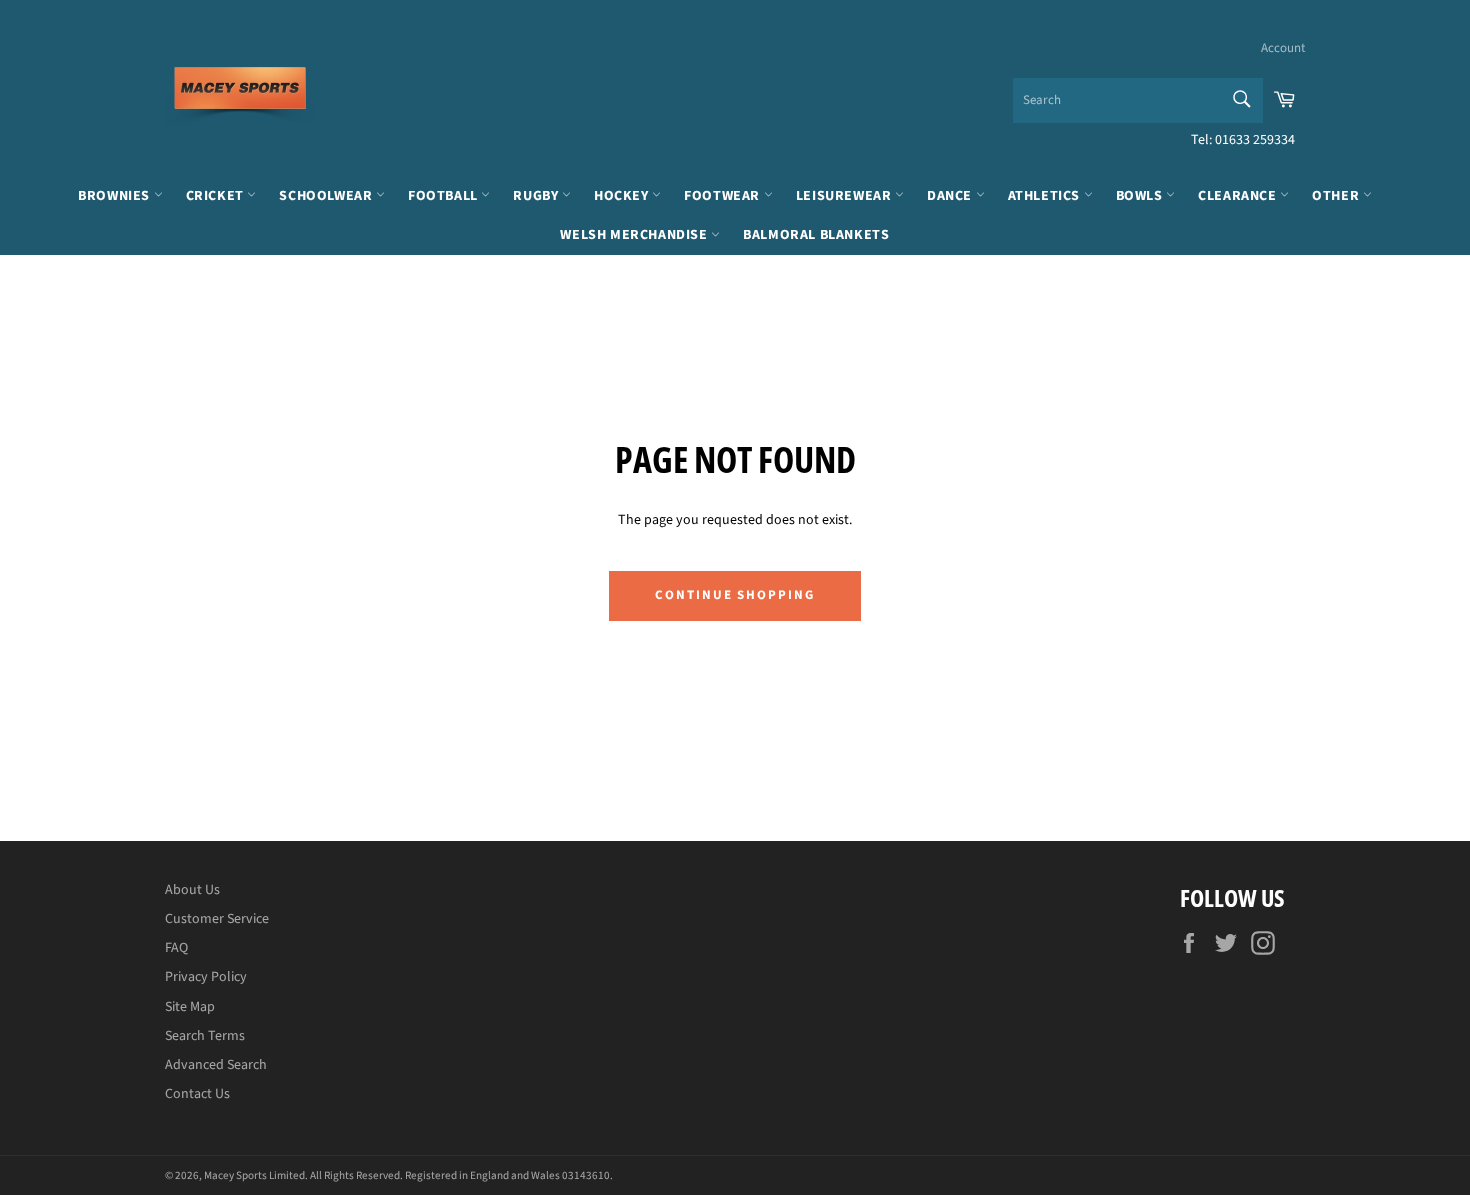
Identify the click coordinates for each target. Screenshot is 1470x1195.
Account (1283, 48)
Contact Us (197, 1094)
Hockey (623, 196)
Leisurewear (845, 196)
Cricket (217, 196)
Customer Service (217, 919)
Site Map (190, 1007)
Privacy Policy (206, 977)
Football (444, 196)
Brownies (115, 196)
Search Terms (205, 1036)
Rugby (537, 196)
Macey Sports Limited (254, 1175)
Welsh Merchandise (635, 235)
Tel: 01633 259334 (1243, 140)
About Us (192, 890)
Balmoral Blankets (816, 235)
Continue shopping (735, 595)
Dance (951, 196)
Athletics (1046, 196)
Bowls (1141, 196)
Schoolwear (327, 196)
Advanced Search (216, 1065)
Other (1337, 196)
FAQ (176, 948)
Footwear (723, 196)
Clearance (1239, 196)
